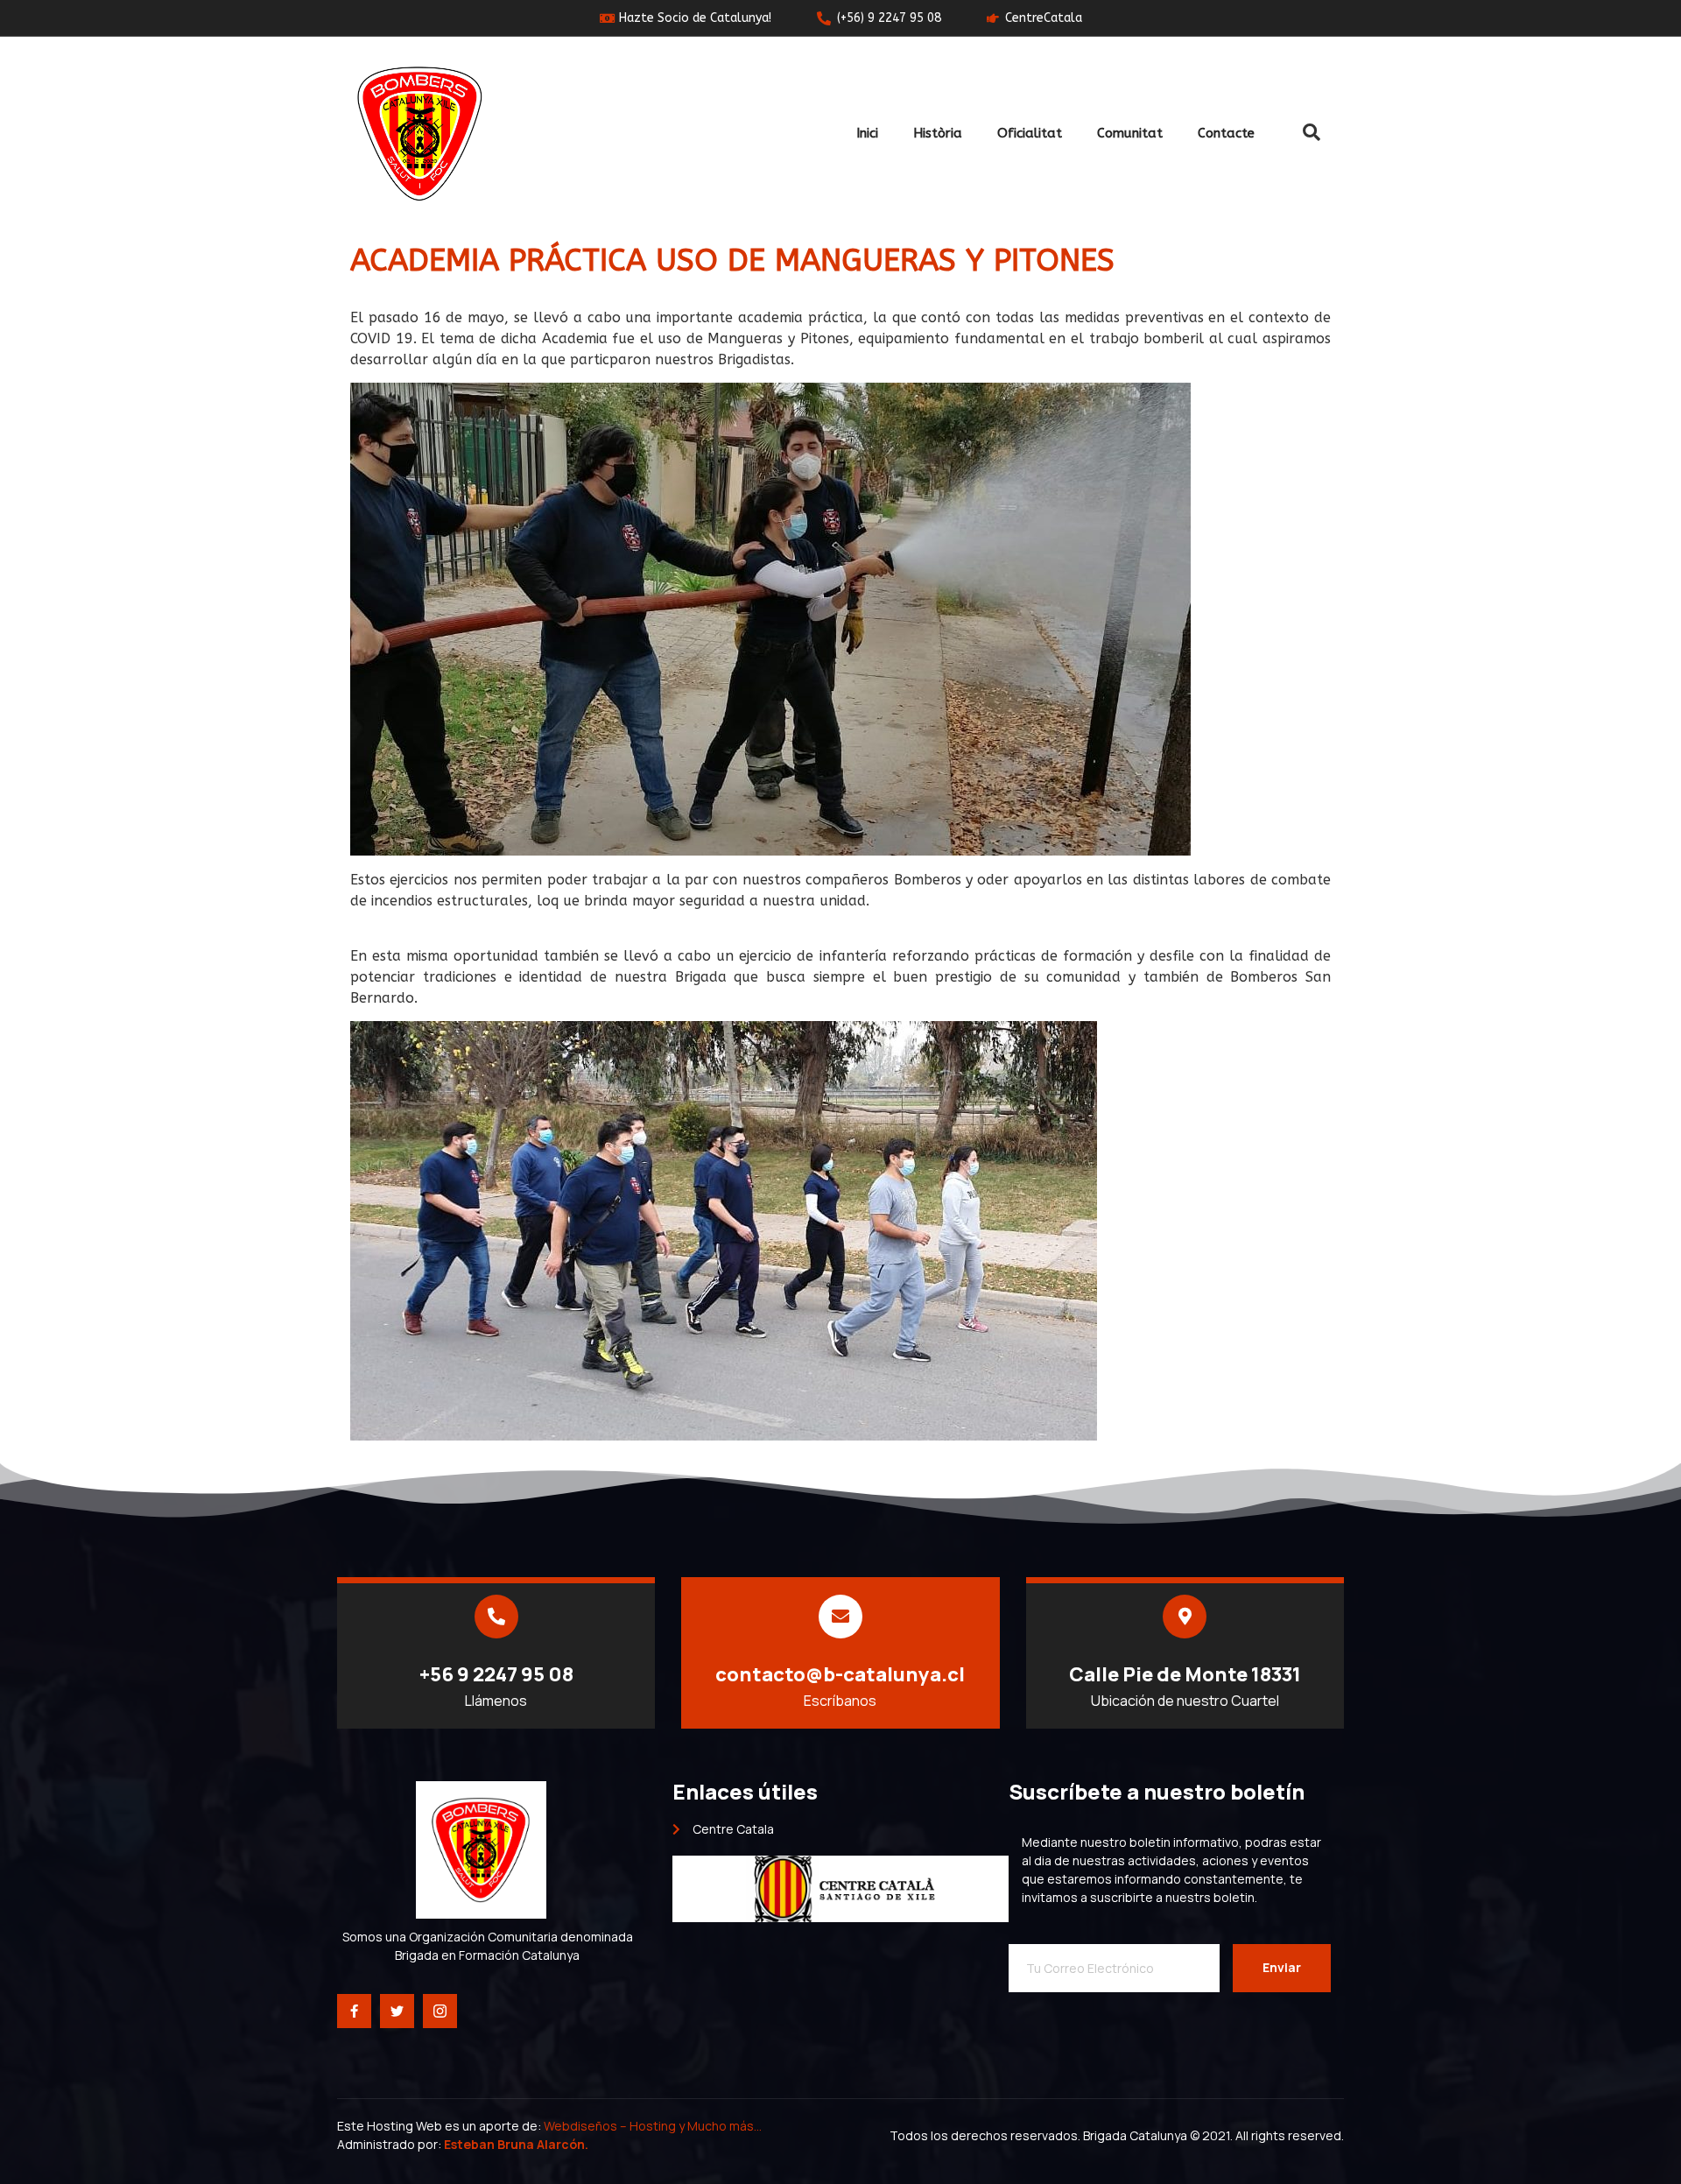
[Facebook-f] (354, 2011)
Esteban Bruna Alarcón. (516, 2144)
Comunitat (1130, 133)
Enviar (1282, 1967)
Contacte (1226, 133)
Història (938, 133)
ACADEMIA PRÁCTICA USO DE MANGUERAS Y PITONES (732, 261)
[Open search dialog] (1312, 133)
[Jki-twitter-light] (397, 2011)
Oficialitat (1030, 133)
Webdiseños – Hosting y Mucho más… (654, 2126)
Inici (867, 133)
